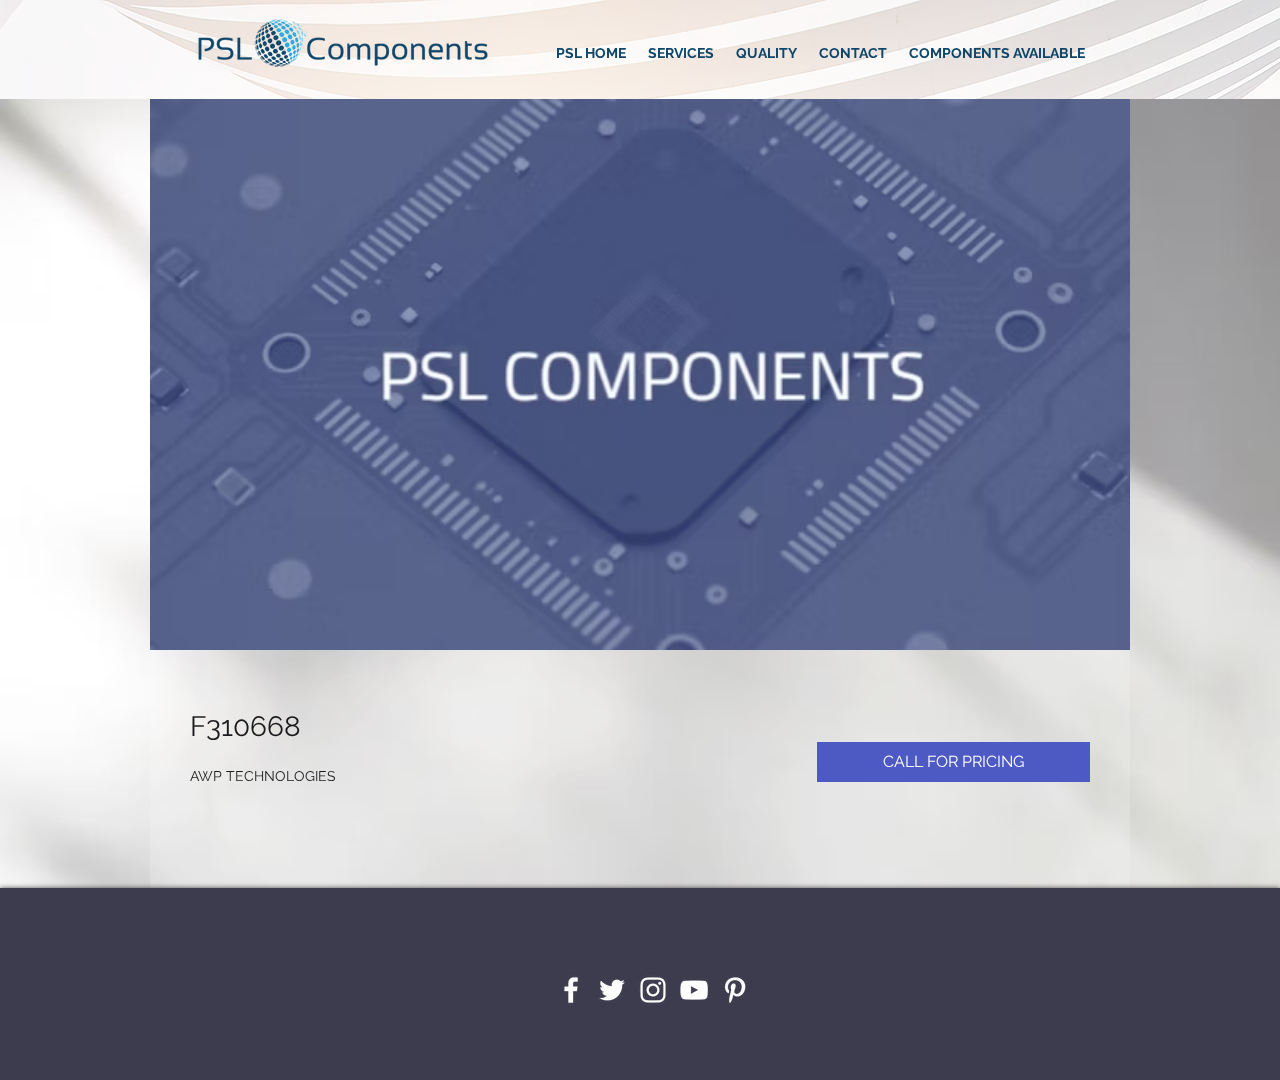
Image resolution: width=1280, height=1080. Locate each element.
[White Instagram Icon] (653, 990)
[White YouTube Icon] (694, 990)
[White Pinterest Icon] (735, 990)
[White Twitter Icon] (612, 990)
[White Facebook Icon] (571, 990)
